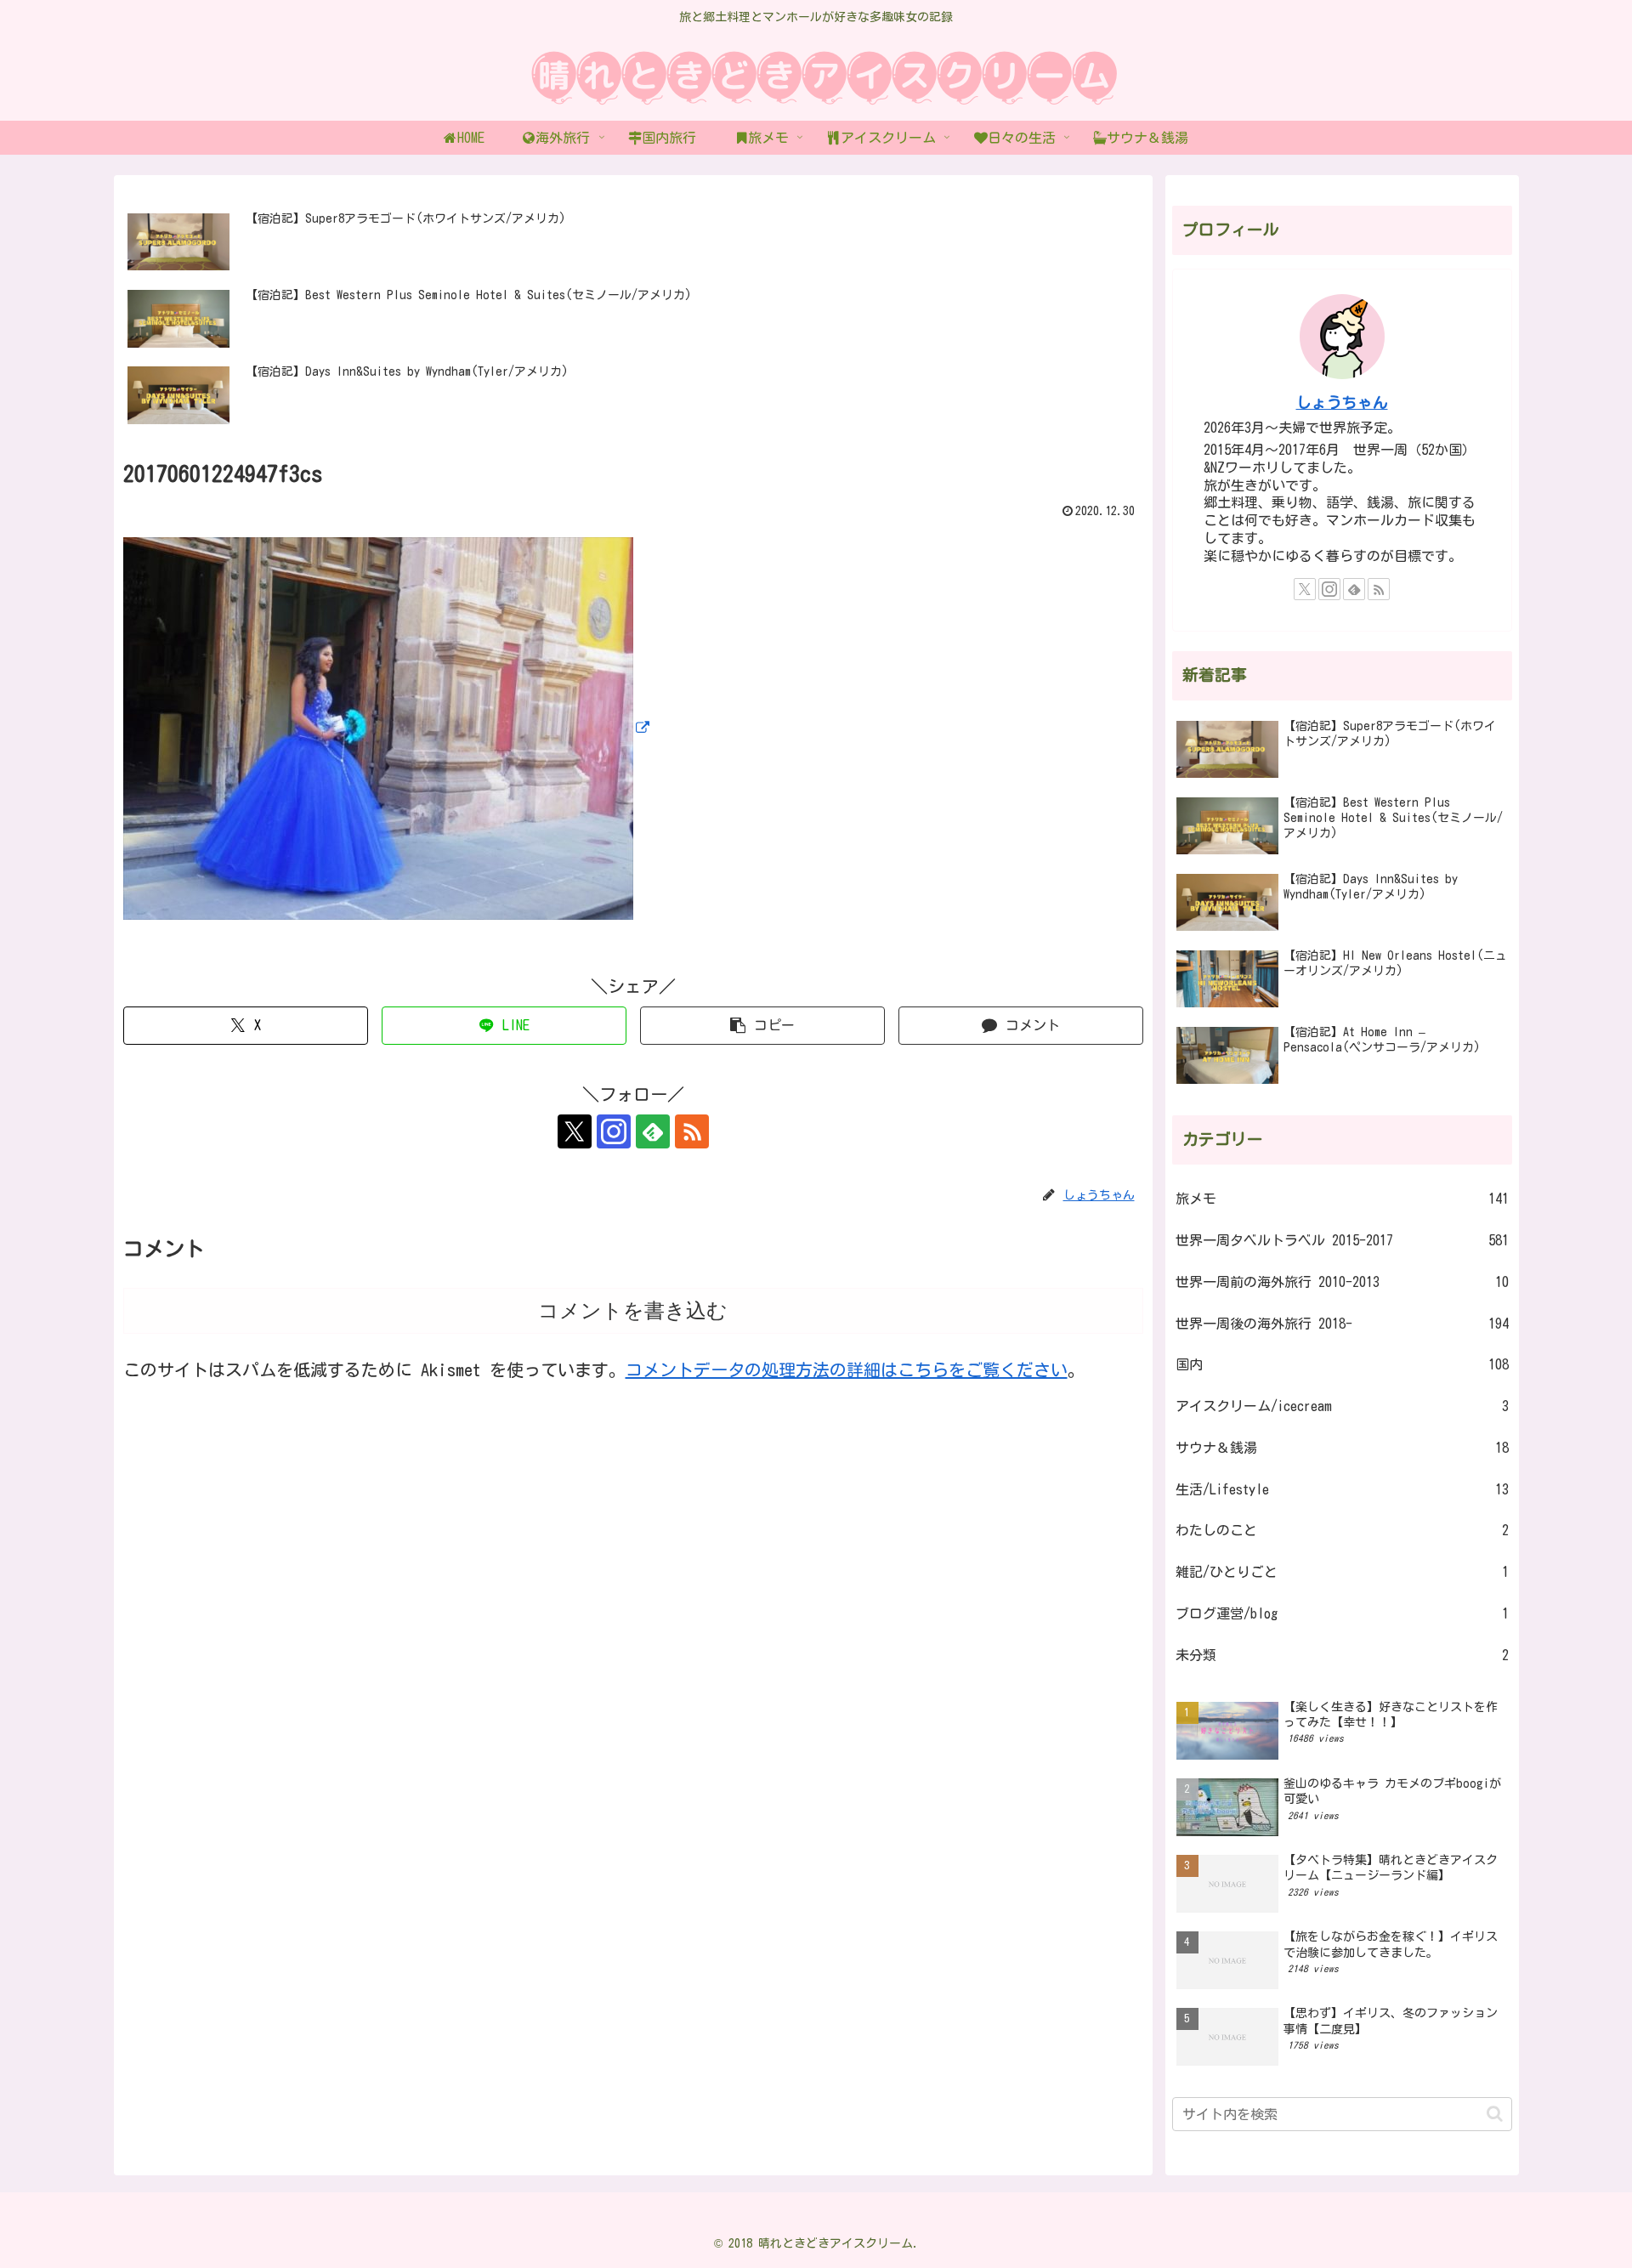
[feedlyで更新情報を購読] (653, 1131)
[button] (762, 1026)
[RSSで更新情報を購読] (692, 1131)
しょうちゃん (1342, 403)
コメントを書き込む (633, 1310)
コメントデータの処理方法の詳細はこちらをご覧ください (847, 1369)
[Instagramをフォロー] (614, 1131)
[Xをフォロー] (575, 1131)
